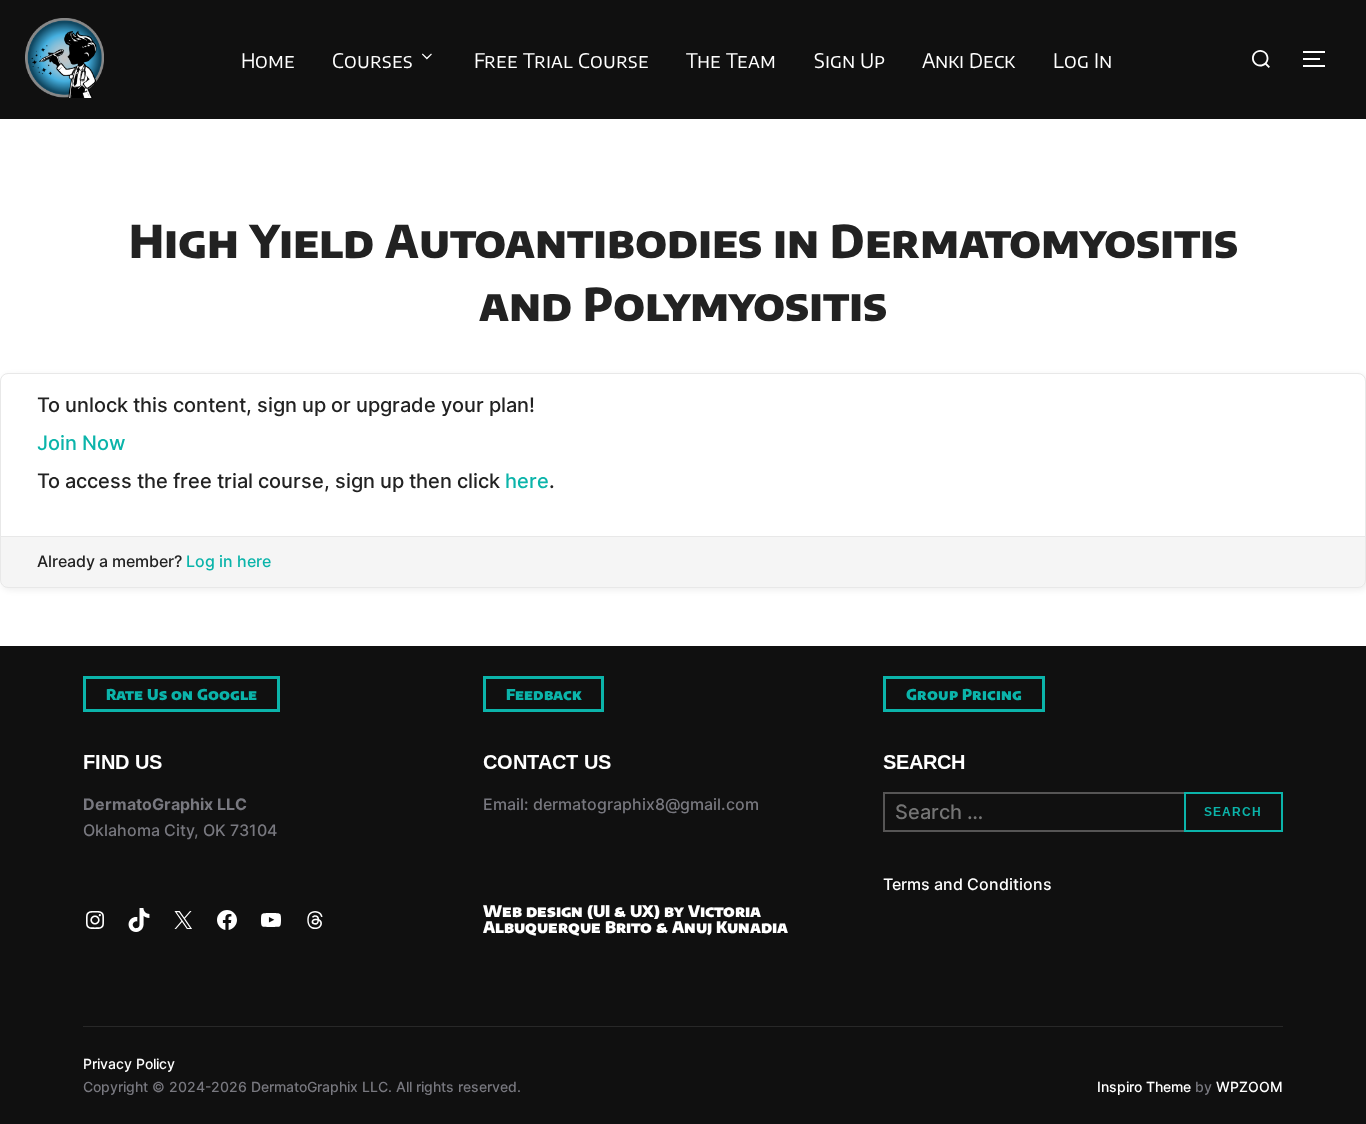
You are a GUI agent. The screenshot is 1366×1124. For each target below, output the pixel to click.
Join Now (81, 443)
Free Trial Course (561, 59)
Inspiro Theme (1144, 1086)
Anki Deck (968, 59)
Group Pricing (964, 694)
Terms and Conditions (967, 884)
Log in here (228, 561)
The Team (731, 59)
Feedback (543, 694)
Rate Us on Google (181, 694)
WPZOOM (1249, 1086)
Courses (372, 59)
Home (268, 59)
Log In (1082, 59)
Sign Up (849, 59)
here (527, 481)
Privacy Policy (129, 1063)
